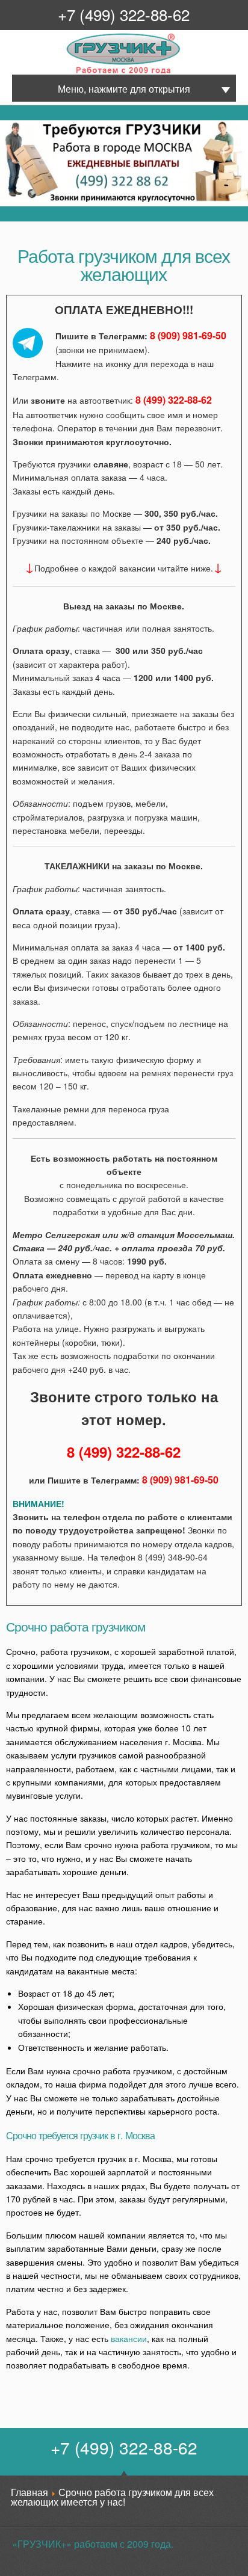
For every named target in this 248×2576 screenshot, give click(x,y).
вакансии (129, 2338)
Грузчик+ (75, 72)
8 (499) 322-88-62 (174, 400)
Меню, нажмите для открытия (124, 89)
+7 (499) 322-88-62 (124, 14)
